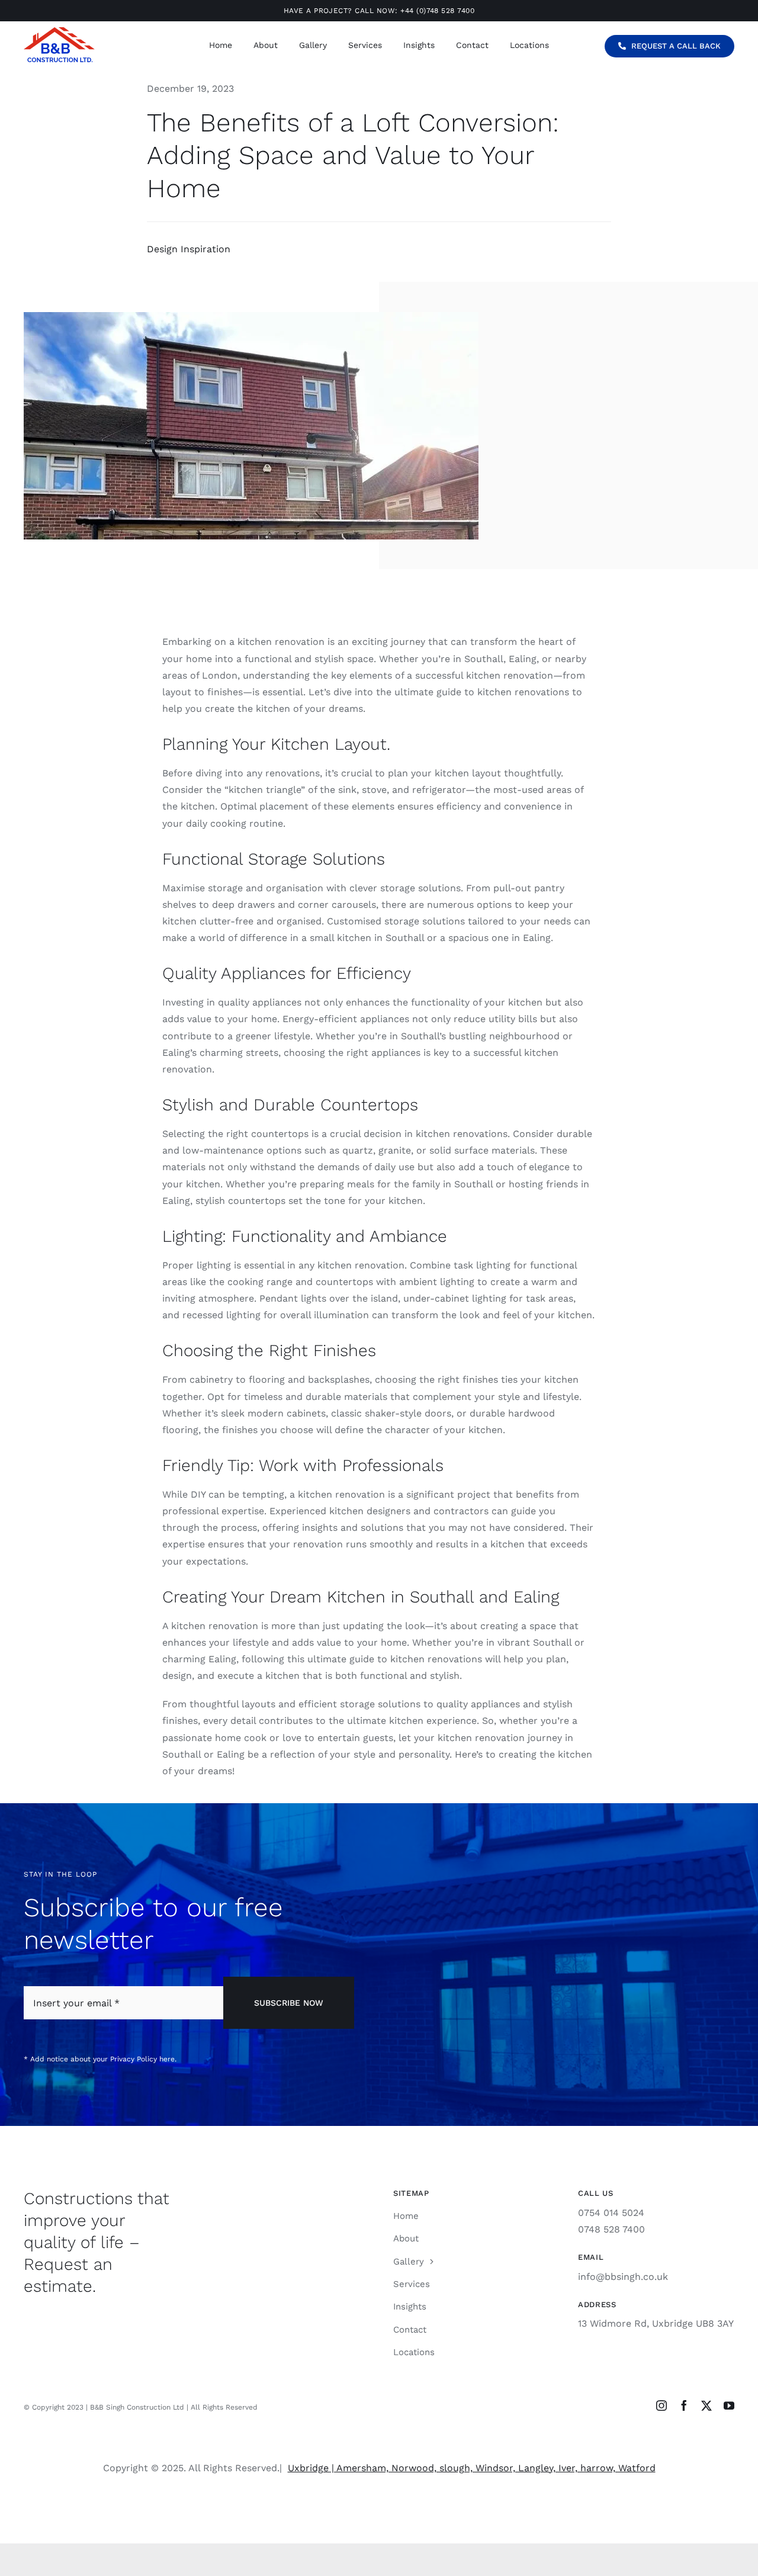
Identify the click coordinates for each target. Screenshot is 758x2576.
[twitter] (706, 2405)
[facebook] (684, 2405)
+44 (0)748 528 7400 (437, 11)
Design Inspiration (189, 249)
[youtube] (729, 2405)
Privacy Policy (134, 2059)
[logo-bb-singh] (59, 32)
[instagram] (661, 2405)
